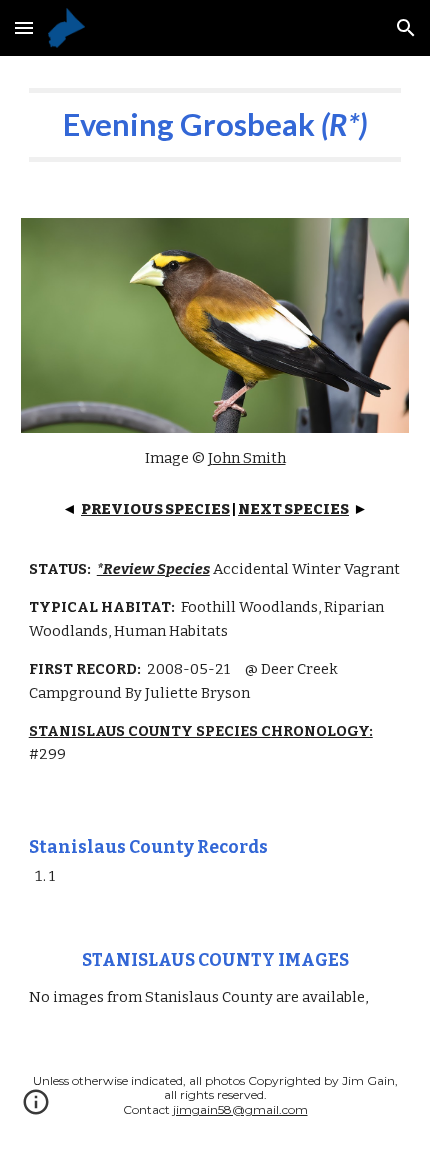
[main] (215, 125)
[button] (24, 27)
